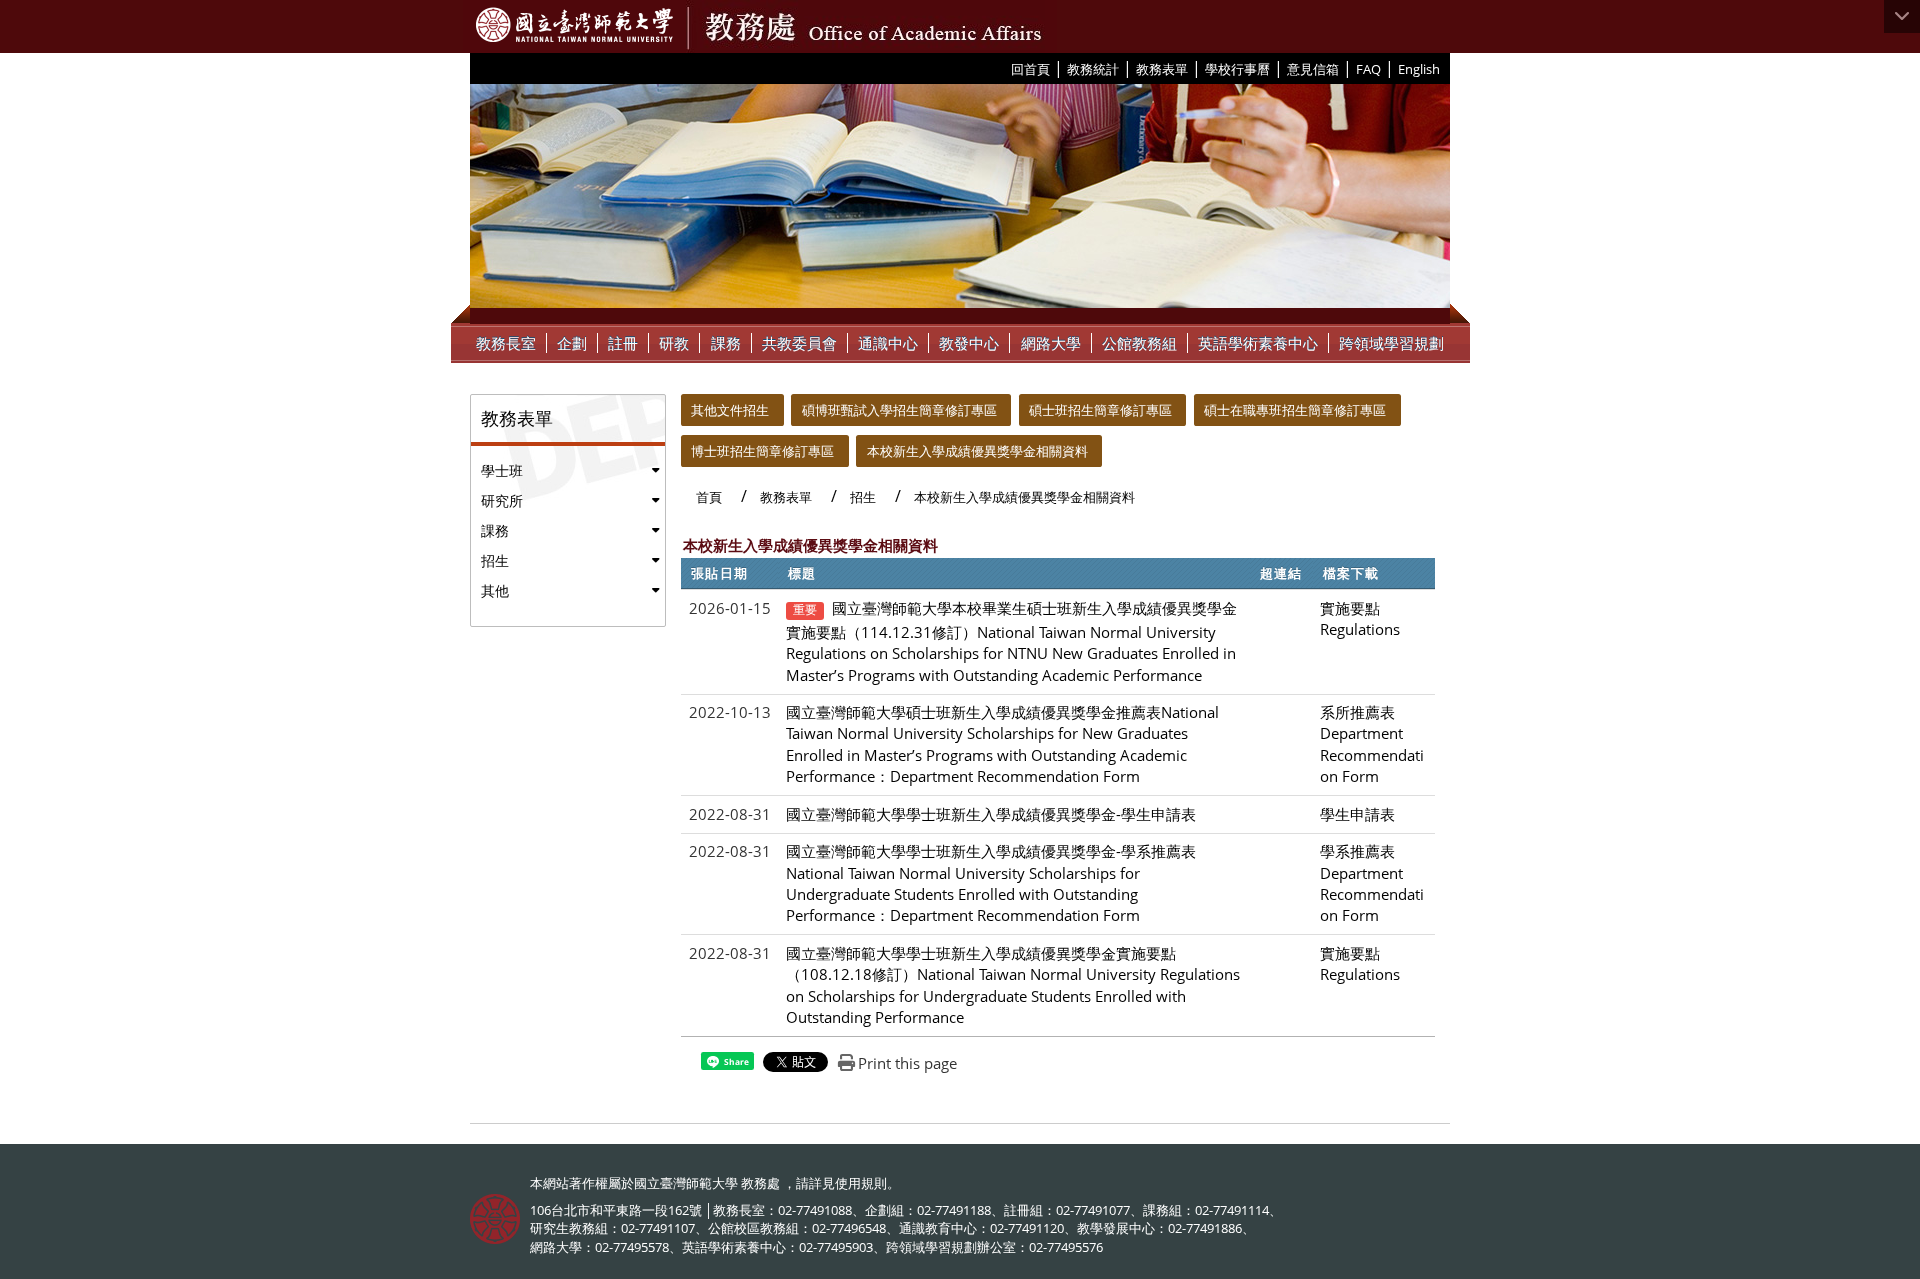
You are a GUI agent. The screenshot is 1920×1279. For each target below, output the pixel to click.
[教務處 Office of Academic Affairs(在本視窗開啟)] (574, 25)
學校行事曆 (1237, 69)
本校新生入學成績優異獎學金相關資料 (977, 451)
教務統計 (1093, 69)
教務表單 (1162, 69)
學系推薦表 (1357, 851)
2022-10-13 (730, 712)
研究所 (502, 500)
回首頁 (1030, 69)
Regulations (1360, 629)
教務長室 (506, 343)
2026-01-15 (730, 608)
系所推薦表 (1357, 712)
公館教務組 (1139, 343)
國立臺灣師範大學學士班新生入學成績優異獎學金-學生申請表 (991, 814)
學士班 (502, 470)
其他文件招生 (730, 410)
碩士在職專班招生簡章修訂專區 (1295, 410)
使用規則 (861, 1183)
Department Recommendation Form (1372, 754)
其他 (495, 590)
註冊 (623, 343)
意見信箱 (1313, 69)
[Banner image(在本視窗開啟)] (960, 204)
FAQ (1368, 69)
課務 (726, 343)
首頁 (709, 497)
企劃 (572, 343)
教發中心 (969, 343)
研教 (674, 343)
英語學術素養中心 (1258, 343)
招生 (495, 560)
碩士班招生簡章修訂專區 (1100, 410)
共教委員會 (799, 343)
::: (1003, 68)
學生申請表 (1357, 814)
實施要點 (1350, 608)
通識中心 (888, 343)
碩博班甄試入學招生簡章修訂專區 (899, 410)
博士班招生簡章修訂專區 (762, 451)
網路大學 (1051, 343)
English (1419, 69)
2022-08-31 (730, 814)
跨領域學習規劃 (1391, 343)
